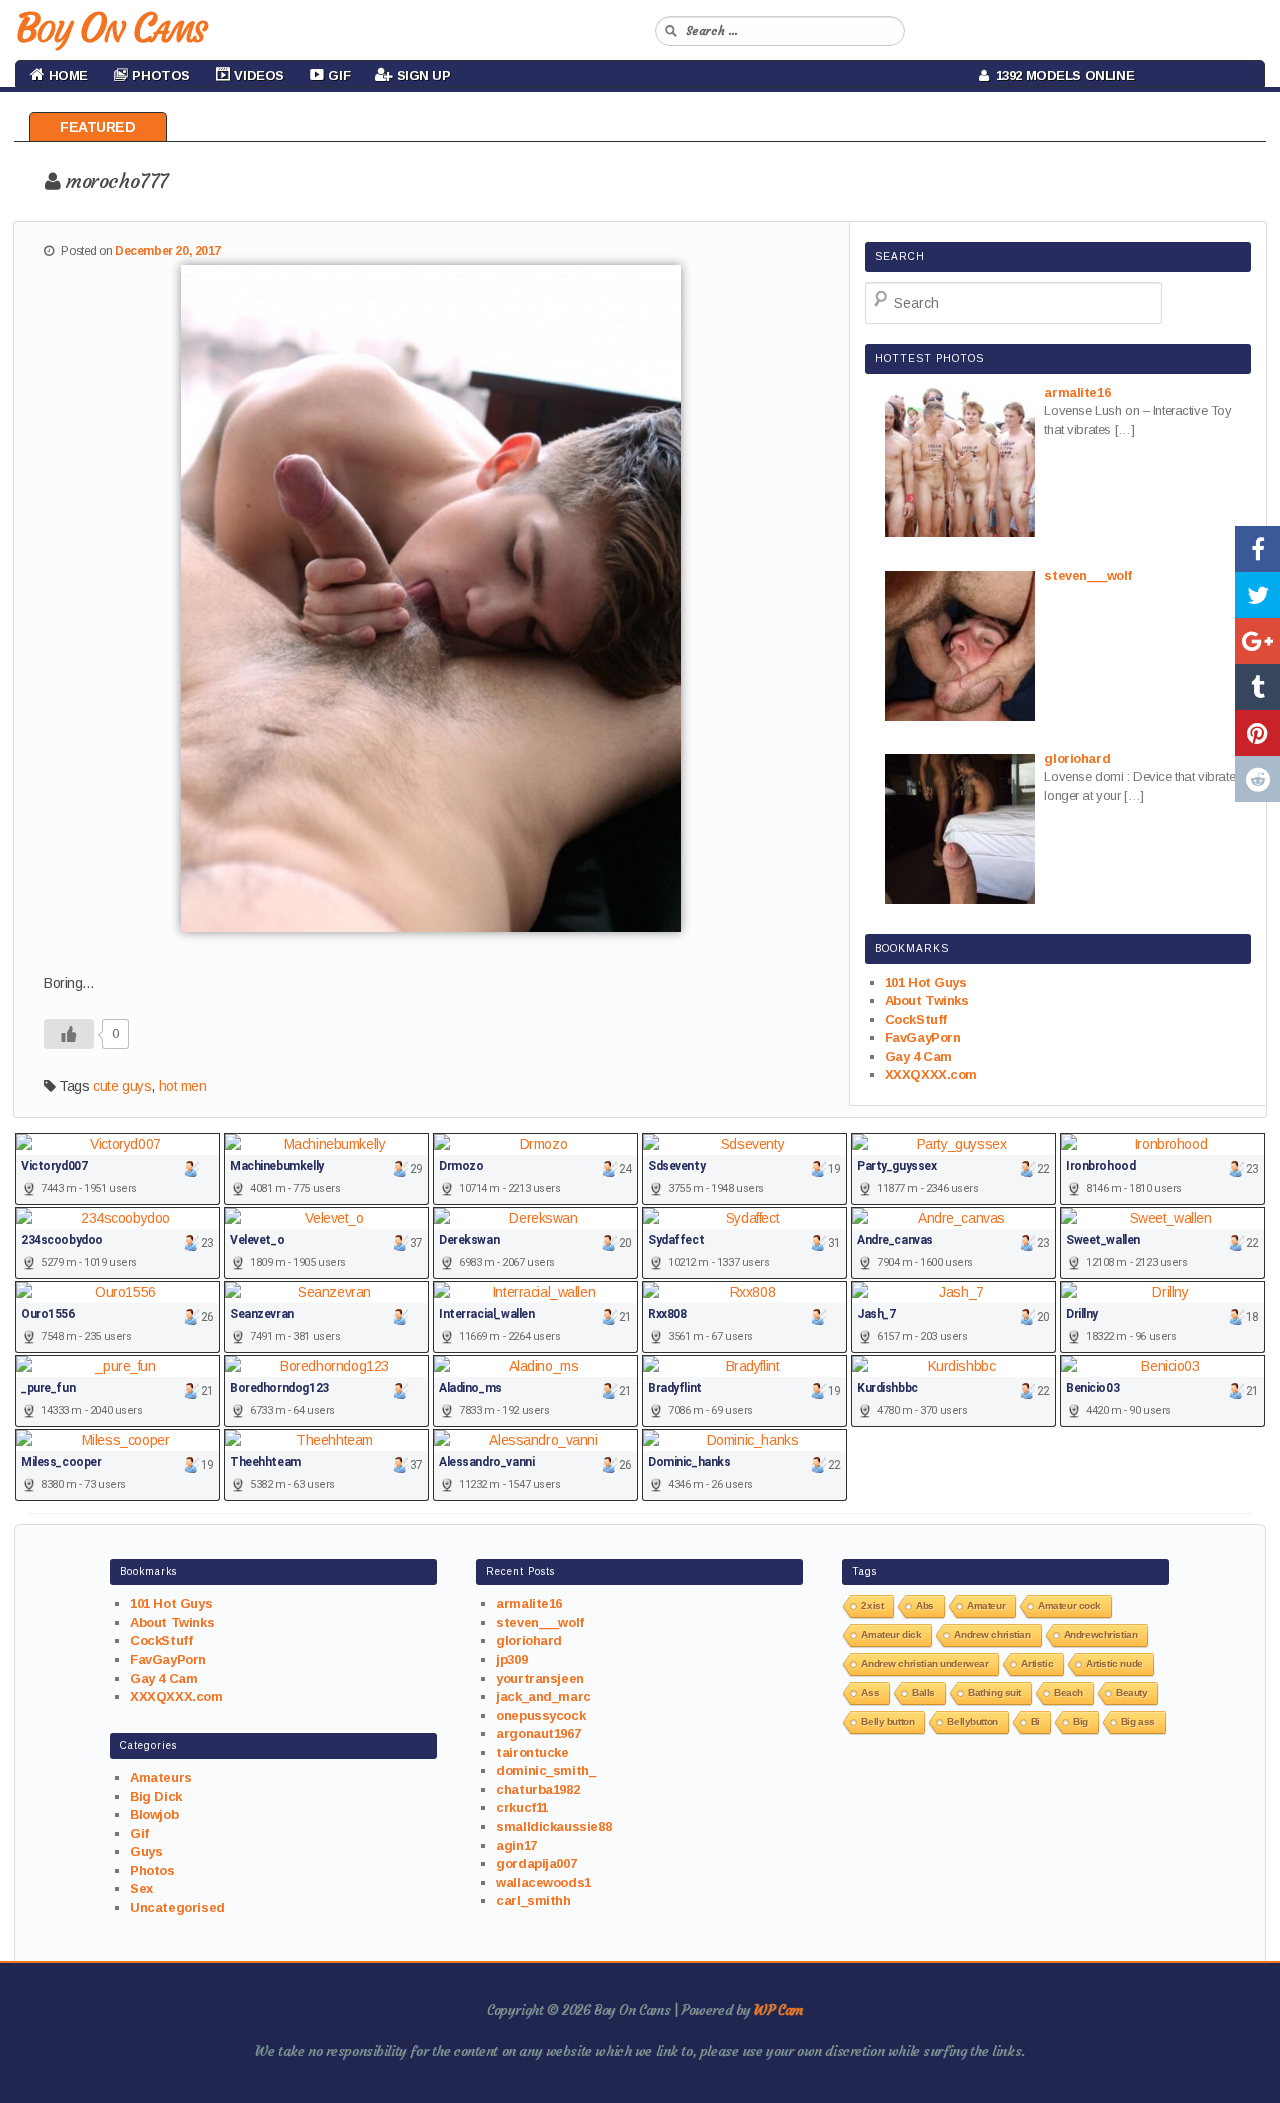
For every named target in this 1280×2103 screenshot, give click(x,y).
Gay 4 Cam (918, 1056)
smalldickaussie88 (553, 1826)
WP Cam (778, 2010)
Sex (141, 1888)
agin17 (516, 1845)
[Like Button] (69, 1034)
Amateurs (161, 1777)
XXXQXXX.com (931, 1074)
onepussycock (540, 1715)
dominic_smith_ (545, 1770)
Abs (925, 1605)
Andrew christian (992, 1634)
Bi (1035, 1721)
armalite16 (529, 1603)
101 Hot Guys (926, 982)
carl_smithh (533, 1900)
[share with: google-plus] (1257, 641)
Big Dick (156, 1796)
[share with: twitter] (1257, 595)
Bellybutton (972, 1721)
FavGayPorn (923, 1037)
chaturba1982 (537, 1789)
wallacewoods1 (543, 1882)
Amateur (986, 1605)
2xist (872, 1605)
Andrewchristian (1101, 1634)
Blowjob (154, 1814)
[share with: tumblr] (1257, 687)
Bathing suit (994, 1692)
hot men (183, 1086)
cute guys (122, 1086)
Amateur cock (1069, 1605)
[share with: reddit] (1257, 779)
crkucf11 (522, 1807)
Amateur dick (891, 1634)
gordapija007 (536, 1863)
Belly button (887, 1721)
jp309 (511, 1659)
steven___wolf (540, 1622)
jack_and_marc (543, 1696)
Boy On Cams (110, 28)
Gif (139, 1833)
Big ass (1138, 1721)
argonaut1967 (538, 1733)
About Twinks (927, 1000)
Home (66, 75)
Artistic (1037, 1663)
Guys (146, 1851)
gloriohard (529, 1640)
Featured (98, 127)
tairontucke (532, 1752)
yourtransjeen (540, 1678)
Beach (1068, 1692)
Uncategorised (177, 1907)
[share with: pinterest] (1257, 733)
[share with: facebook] (1257, 549)
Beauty (1131, 1692)
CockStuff (916, 1019)
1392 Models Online (1062, 75)
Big (1080, 1721)
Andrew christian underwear (924, 1663)
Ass (870, 1692)
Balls (923, 1692)
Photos (152, 1870)
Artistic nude (1114, 1663)
